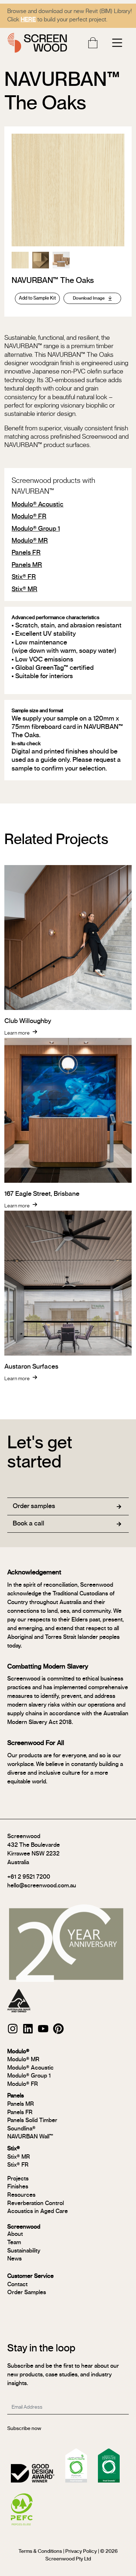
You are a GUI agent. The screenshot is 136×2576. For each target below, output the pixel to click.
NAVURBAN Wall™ (30, 2137)
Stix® (14, 2149)
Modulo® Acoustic (38, 505)
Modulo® (18, 2051)
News (15, 2259)
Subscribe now (24, 2429)
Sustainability (24, 2251)
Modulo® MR (30, 541)
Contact (17, 2284)
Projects (18, 2179)
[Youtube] (43, 2029)
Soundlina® (21, 2129)
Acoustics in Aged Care (38, 2211)
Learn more (17, 1033)
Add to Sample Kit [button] (37, 298)
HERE (28, 20)
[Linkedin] (28, 2029)
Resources (21, 2195)
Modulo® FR (29, 517)
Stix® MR (24, 589)
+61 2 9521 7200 (29, 1877)
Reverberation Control (36, 2203)
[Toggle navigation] (117, 43)
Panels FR (26, 553)
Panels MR (27, 565)
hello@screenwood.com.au (42, 1886)
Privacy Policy (81, 2551)
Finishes (18, 2187)
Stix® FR (24, 577)
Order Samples (27, 2292)
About (15, 2234)
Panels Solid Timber (32, 2120)
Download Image (89, 298)
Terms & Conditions (40, 2551)
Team (14, 2242)
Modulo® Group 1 (36, 529)
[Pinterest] (58, 2029)
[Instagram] (13, 2029)
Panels (16, 2096)
